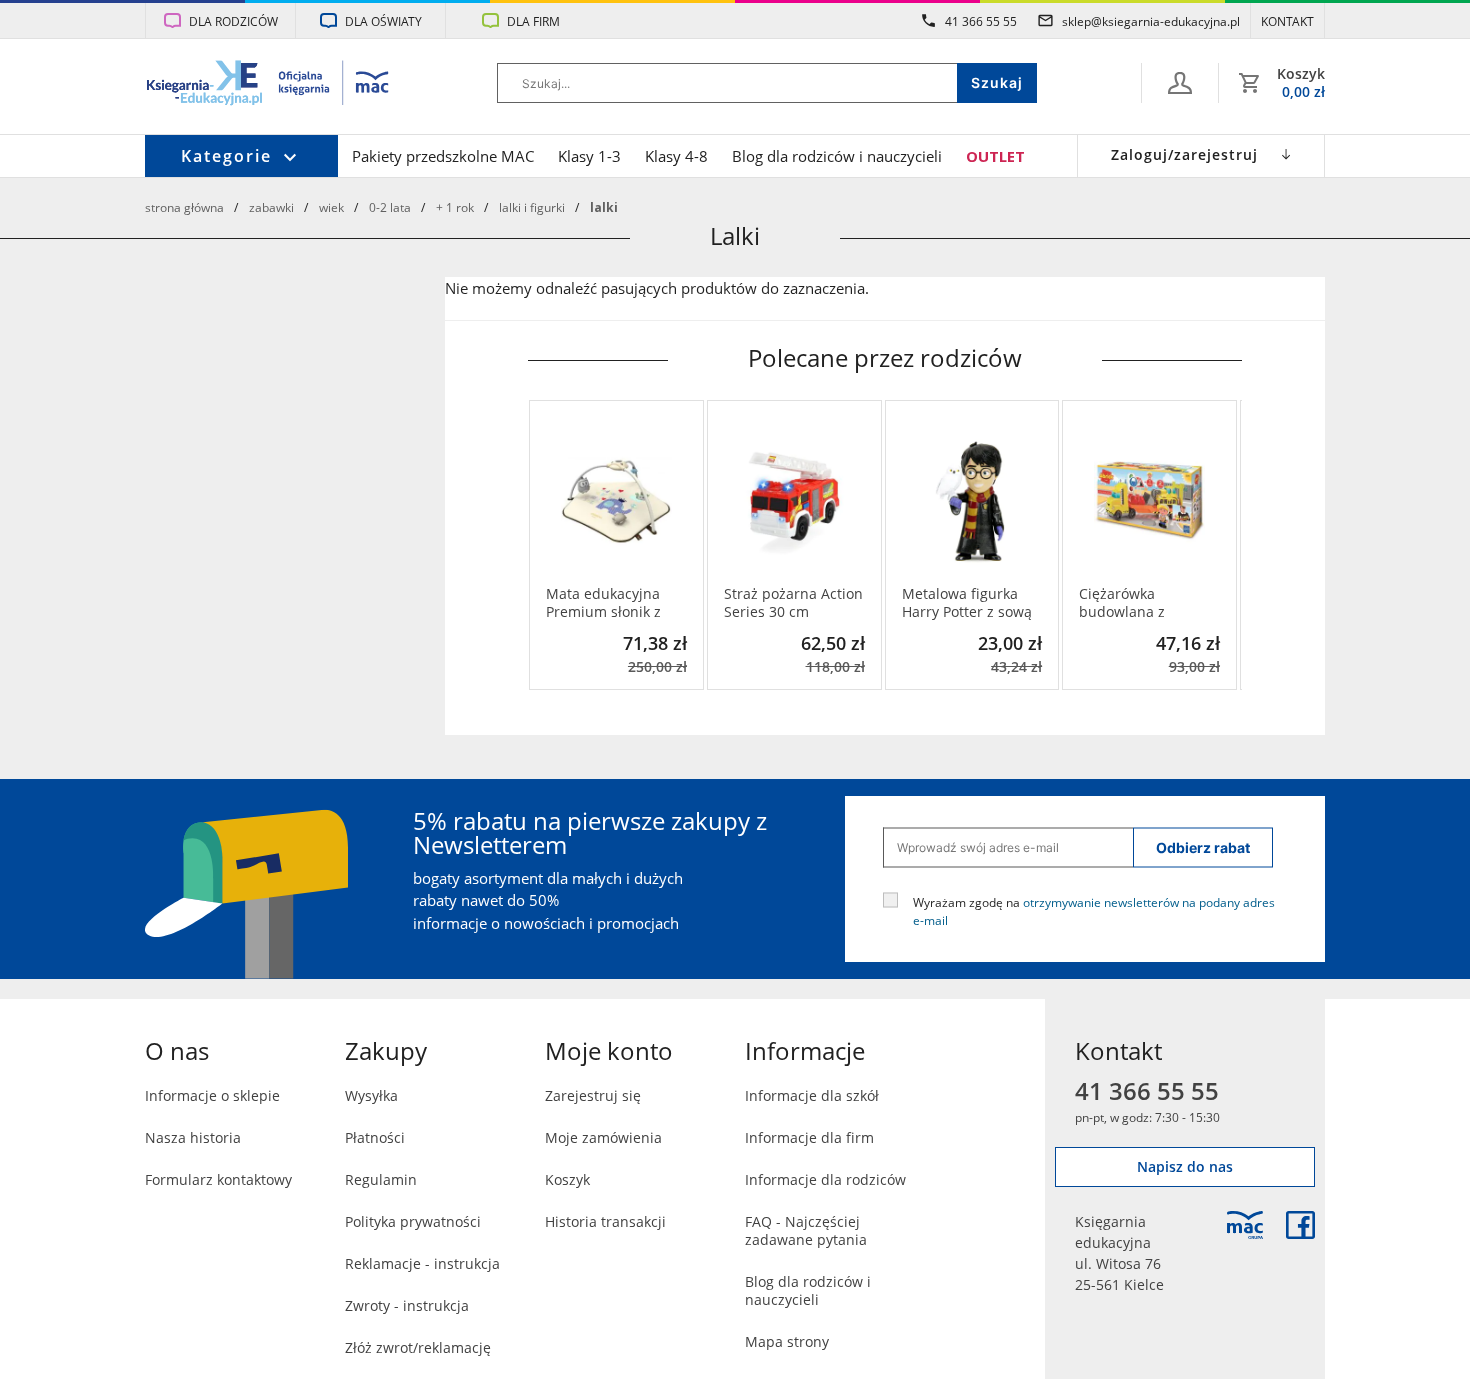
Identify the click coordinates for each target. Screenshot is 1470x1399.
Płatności (375, 1137)
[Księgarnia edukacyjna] (1245, 1225)
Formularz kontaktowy (218, 1179)
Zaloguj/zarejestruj (1184, 154)
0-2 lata (390, 207)
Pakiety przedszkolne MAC (443, 156)
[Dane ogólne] (1180, 83)
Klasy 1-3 (589, 156)
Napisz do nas (1185, 1166)
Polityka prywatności (413, 1221)
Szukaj (997, 82)
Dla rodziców (233, 21)
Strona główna (184, 207)
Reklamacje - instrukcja (422, 1263)
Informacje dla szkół (812, 1095)
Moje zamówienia (603, 1137)
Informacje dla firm (809, 1137)
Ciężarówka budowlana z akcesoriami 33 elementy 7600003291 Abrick (1142, 603)
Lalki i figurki (532, 207)
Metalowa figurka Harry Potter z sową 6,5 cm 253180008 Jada (967, 603)
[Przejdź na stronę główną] (268, 85)
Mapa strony (787, 1341)
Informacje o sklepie (212, 1095)
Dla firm (533, 21)
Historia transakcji (605, 1221)
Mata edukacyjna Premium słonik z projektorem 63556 (609, 603)
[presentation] (543, 545)
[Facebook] (1300, 1225)
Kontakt (1287, 21)
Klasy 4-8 (676, 156)
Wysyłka (371, 1095)
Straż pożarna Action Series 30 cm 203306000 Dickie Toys (793, 603)
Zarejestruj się (593, 1095)
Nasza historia (193, 1137)
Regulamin (381, 1179)
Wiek (331, 207)
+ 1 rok (455, 207)
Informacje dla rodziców (825, 1179)
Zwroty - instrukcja (407, 1305)
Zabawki (271, 207)
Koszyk (567, 1179)
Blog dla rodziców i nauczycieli (837, 156)
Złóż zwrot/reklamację (418, 1347)
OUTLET (995, 156)
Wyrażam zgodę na (1094, 910)
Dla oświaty (383, 21)
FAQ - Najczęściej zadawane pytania (806, 1230)
